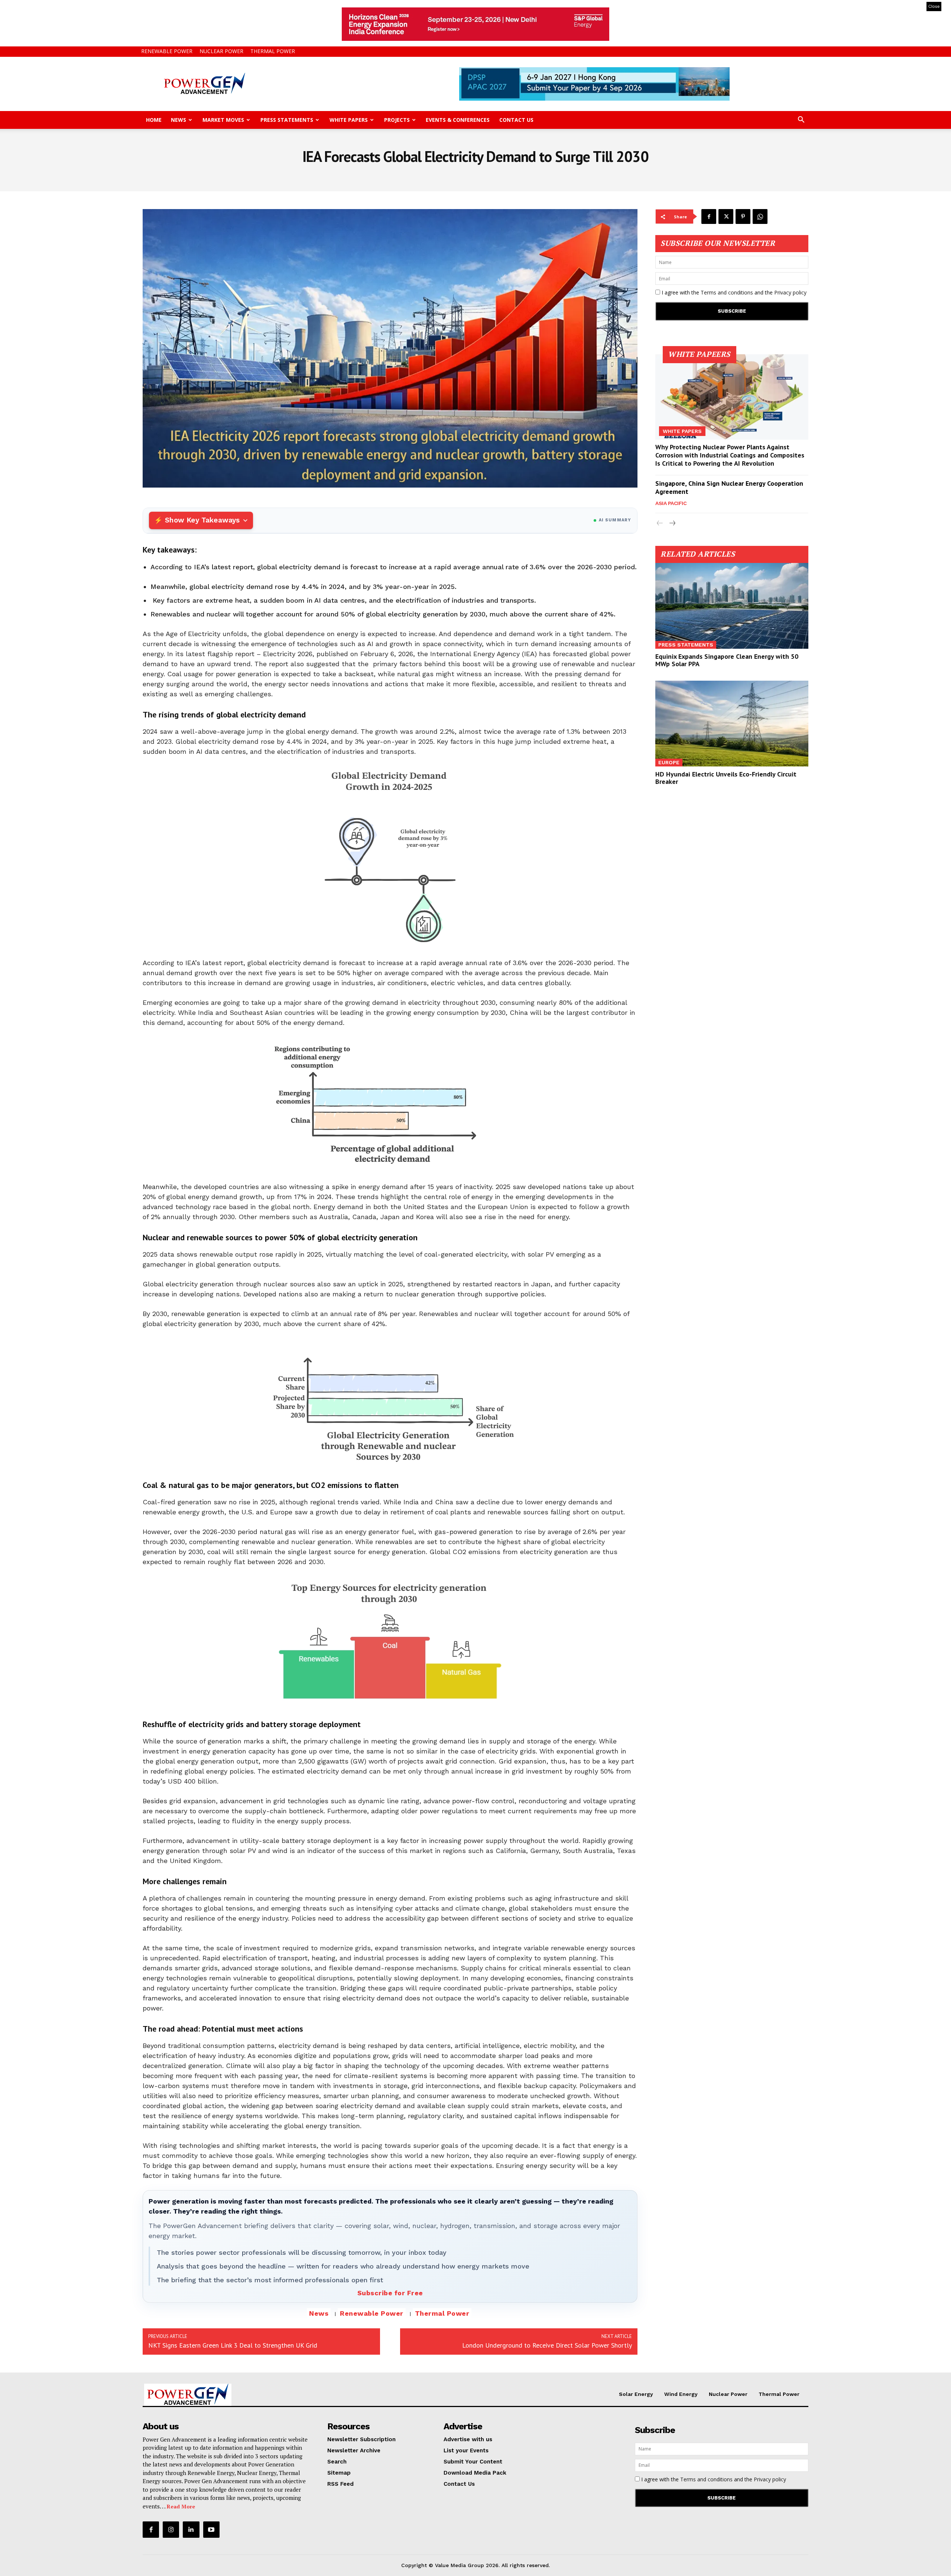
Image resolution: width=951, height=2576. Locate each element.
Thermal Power (273, 51)
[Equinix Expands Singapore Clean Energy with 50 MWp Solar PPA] (732, 606)
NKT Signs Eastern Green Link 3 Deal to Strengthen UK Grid (233, 2345)
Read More (181, 2506)
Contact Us (516, 120)
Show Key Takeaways (202, 520)
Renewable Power (167, 51)
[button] (801, 121)
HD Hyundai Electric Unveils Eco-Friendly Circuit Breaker (726, 778)
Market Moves (223, 120)
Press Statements (287, 120)
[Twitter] (726, 216)
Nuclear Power (221, 51)
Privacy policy (790, 292)
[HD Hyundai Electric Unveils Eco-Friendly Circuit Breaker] (732, 724)
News (178, 120)
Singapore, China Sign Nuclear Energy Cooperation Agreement (729, 487)
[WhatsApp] (760, 216)
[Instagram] (171, 2530)
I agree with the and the (733, 292)
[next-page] (672, 523)
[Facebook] (709, 216)
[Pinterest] (743, 216)
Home (154, 120)
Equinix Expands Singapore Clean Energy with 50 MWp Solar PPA (727, 660)
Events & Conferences (458, 120)
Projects (397, 120)
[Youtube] (211, 2530)
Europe (669, 762)
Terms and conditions (727, 292)
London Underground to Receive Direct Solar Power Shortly (547, 2345)
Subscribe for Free (390, 2293)
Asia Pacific (671, 503)
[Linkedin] (191, 2530)
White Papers (349, 120)
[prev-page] (660, 523)
